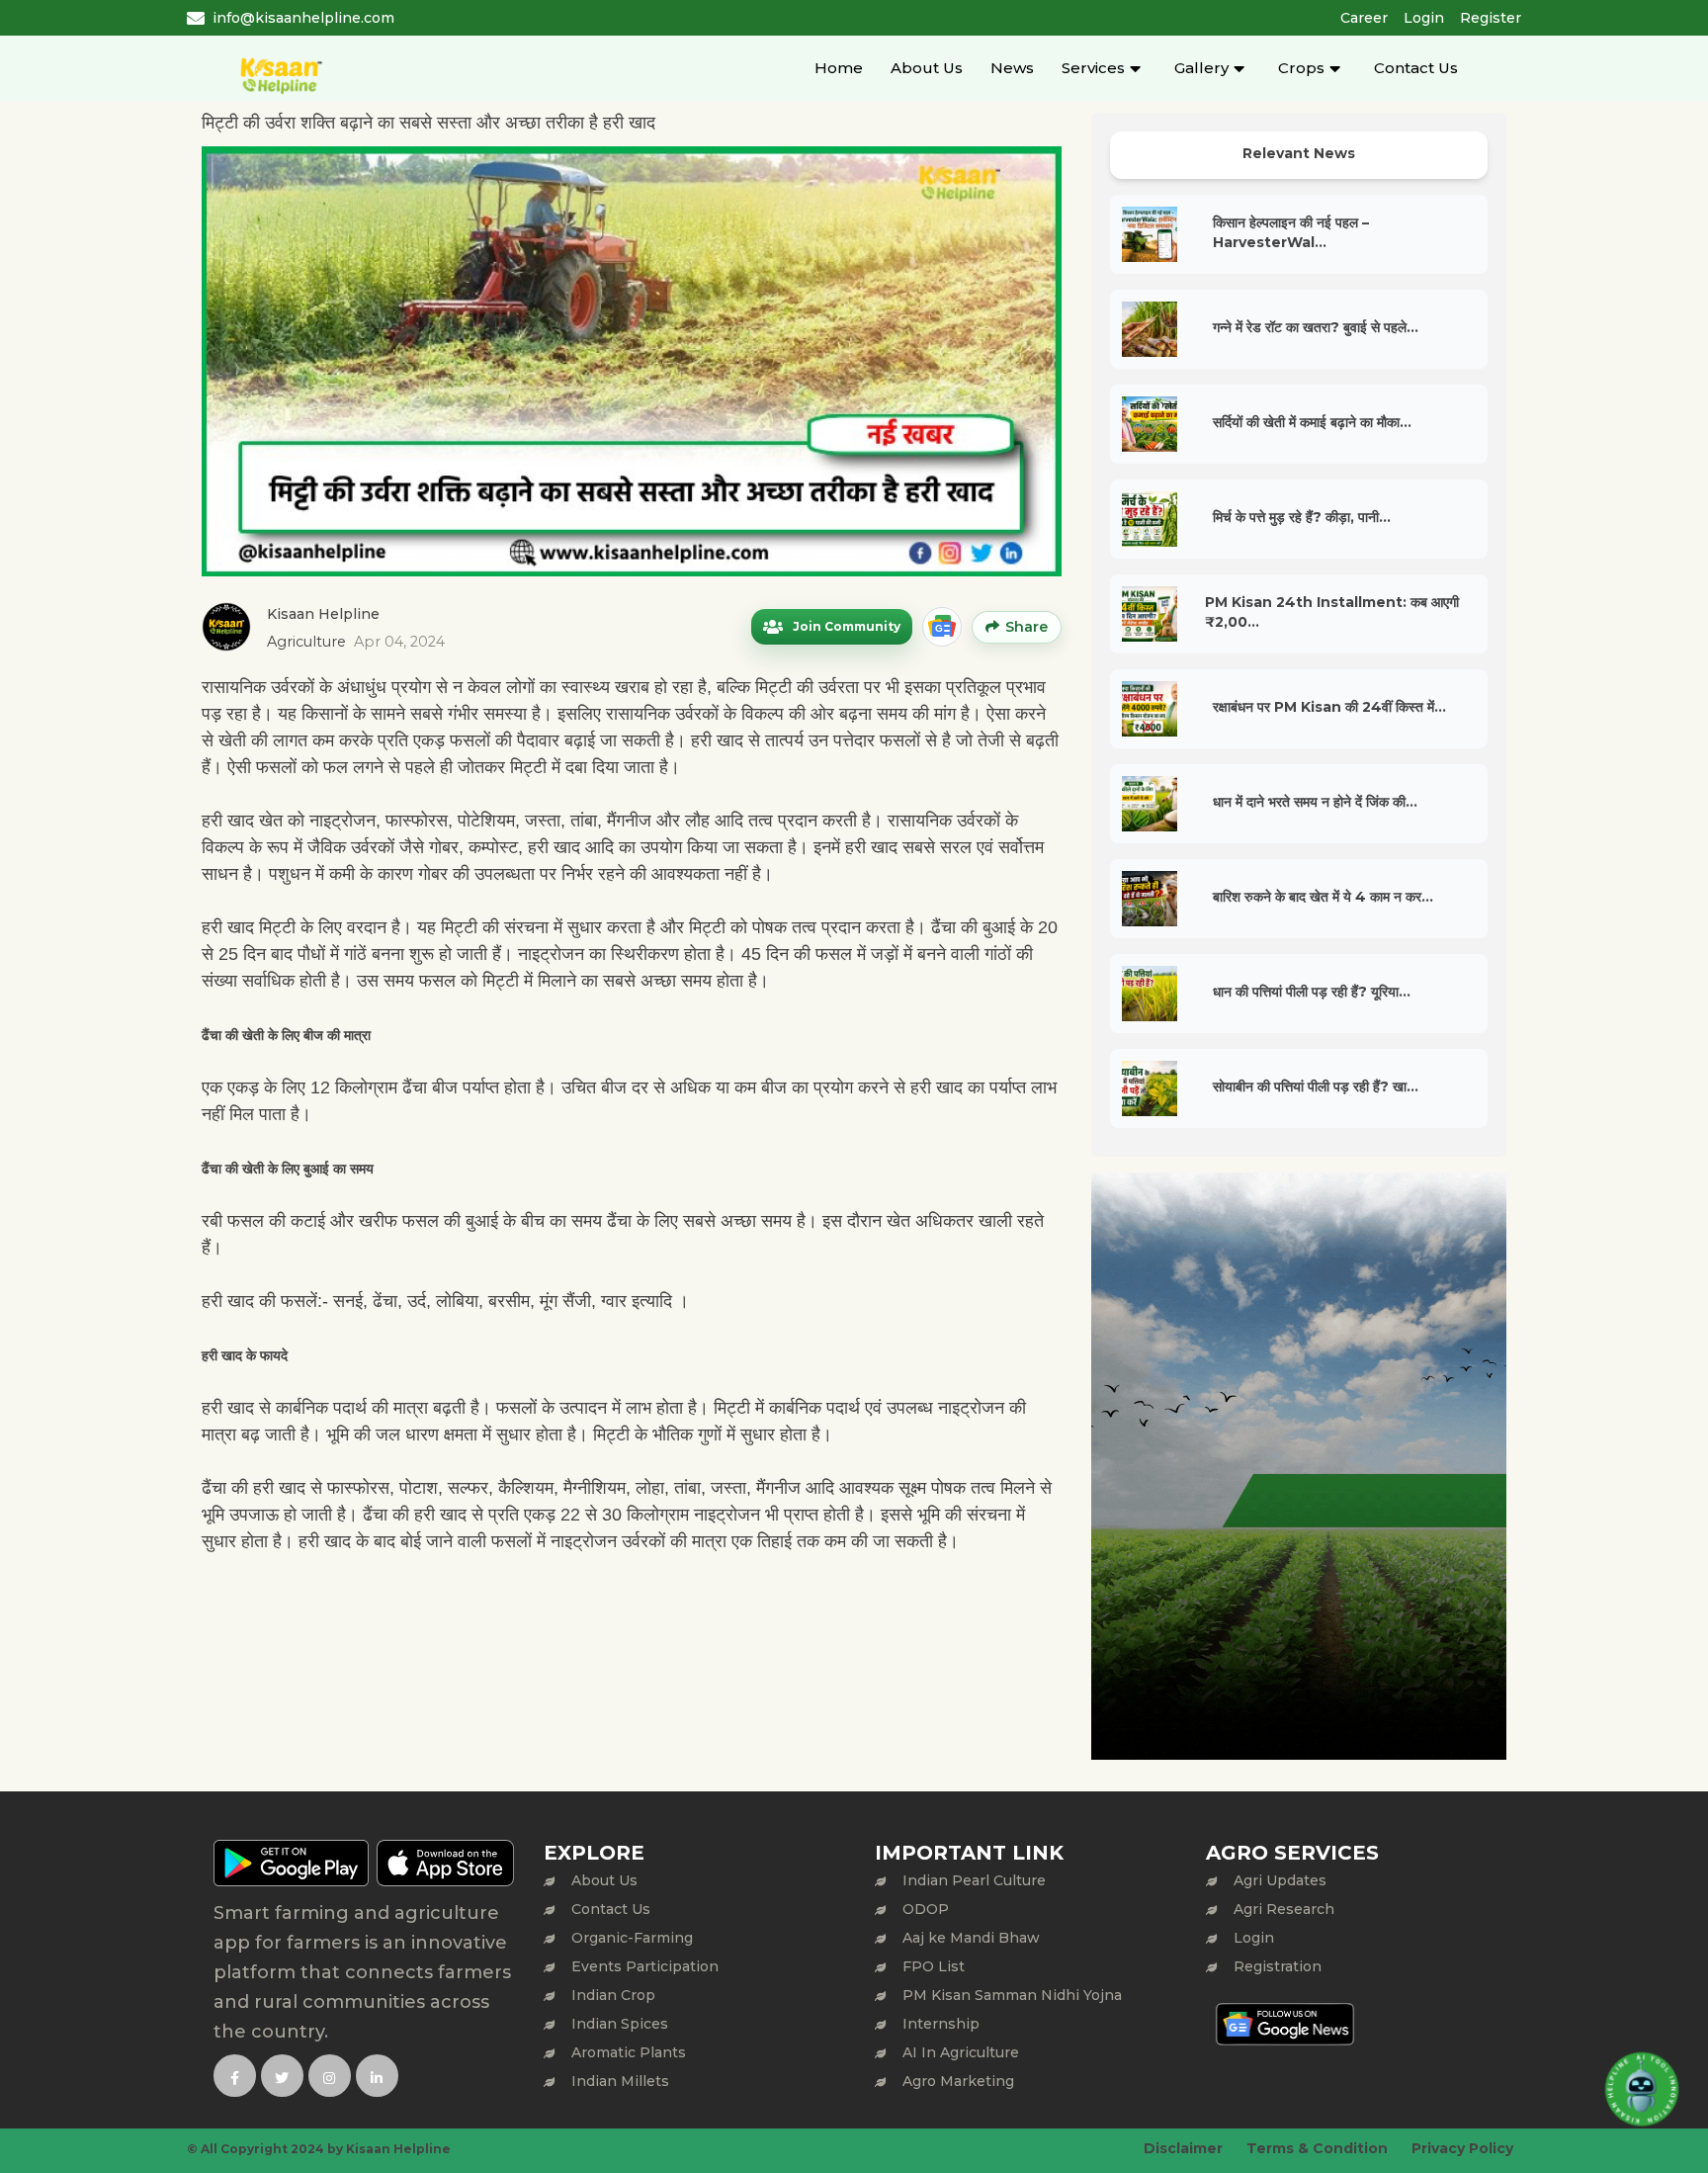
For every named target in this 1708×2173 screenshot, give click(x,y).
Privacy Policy (1462, 2148)
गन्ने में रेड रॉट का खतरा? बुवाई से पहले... (1316, 327)
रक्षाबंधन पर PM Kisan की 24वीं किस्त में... (1329, 707)
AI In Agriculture (961, 2052)
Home (839, 68)
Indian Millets (620, 2081)
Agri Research (1284, 1909)
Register (1491, 18)
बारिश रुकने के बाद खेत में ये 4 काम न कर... (1323, 897)
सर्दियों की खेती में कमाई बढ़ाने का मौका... (1312, 422)
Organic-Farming (632, 1938)
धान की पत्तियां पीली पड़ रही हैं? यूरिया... (1312, 992)
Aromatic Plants (629, 2052)
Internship (941, 2024)
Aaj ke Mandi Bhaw (971, 1938)
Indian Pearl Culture (974, 1880)
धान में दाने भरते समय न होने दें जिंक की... (1315, 802)
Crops (1301, 68)
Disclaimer (1183, 2148)
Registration (1278, 1966)
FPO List (934, 1966)
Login (1424, 18)
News (1012, 68)
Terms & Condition (1317, 2148)
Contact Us (1416, 68)
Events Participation (645, 1966)
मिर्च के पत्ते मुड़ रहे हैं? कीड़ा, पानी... (1302, 517)
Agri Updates (1280, 1880)
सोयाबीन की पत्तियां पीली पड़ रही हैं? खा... (1316, 1086)
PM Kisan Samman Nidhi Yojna (1012, 1995)
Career (1364, 18)
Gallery (1201, 68)
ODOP (926, 1909)
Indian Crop (613, 1995)
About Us (927, 68)
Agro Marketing (958, 2081)
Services (1093, 68)
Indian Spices (620, 2024)
